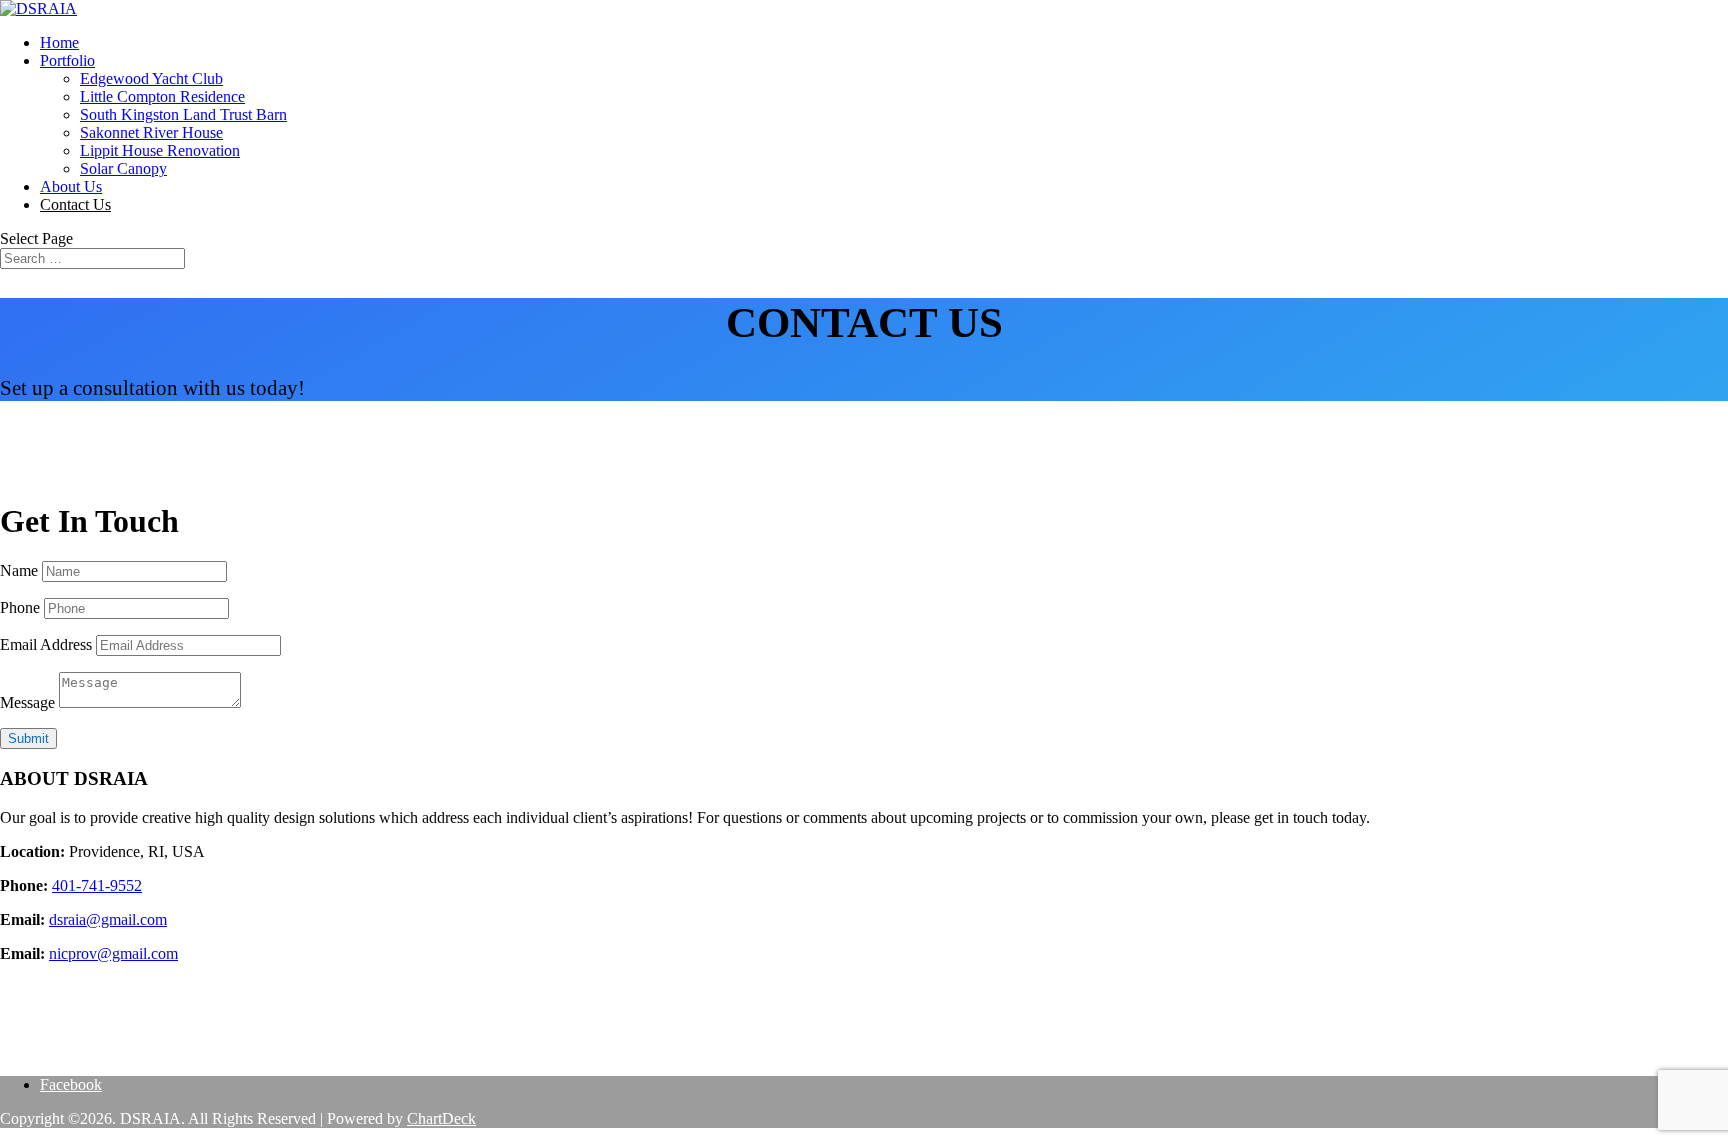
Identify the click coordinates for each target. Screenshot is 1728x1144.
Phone (20, 607)
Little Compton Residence (162, 96)
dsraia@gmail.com (108, 919)
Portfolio (67, 60)
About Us (71, 186)
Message (27, 702)
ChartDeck (441, 1118)
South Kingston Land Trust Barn (183, 114)
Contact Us (75, 204)
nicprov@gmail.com (113, 953)
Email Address (46, 644)
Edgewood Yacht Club (151, 78)
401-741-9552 (97, 885)
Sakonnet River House (151, 132)
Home (59, 42)
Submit (28, 738)
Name (19, 570)
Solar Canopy (123, 168)
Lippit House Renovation (160, 150)
